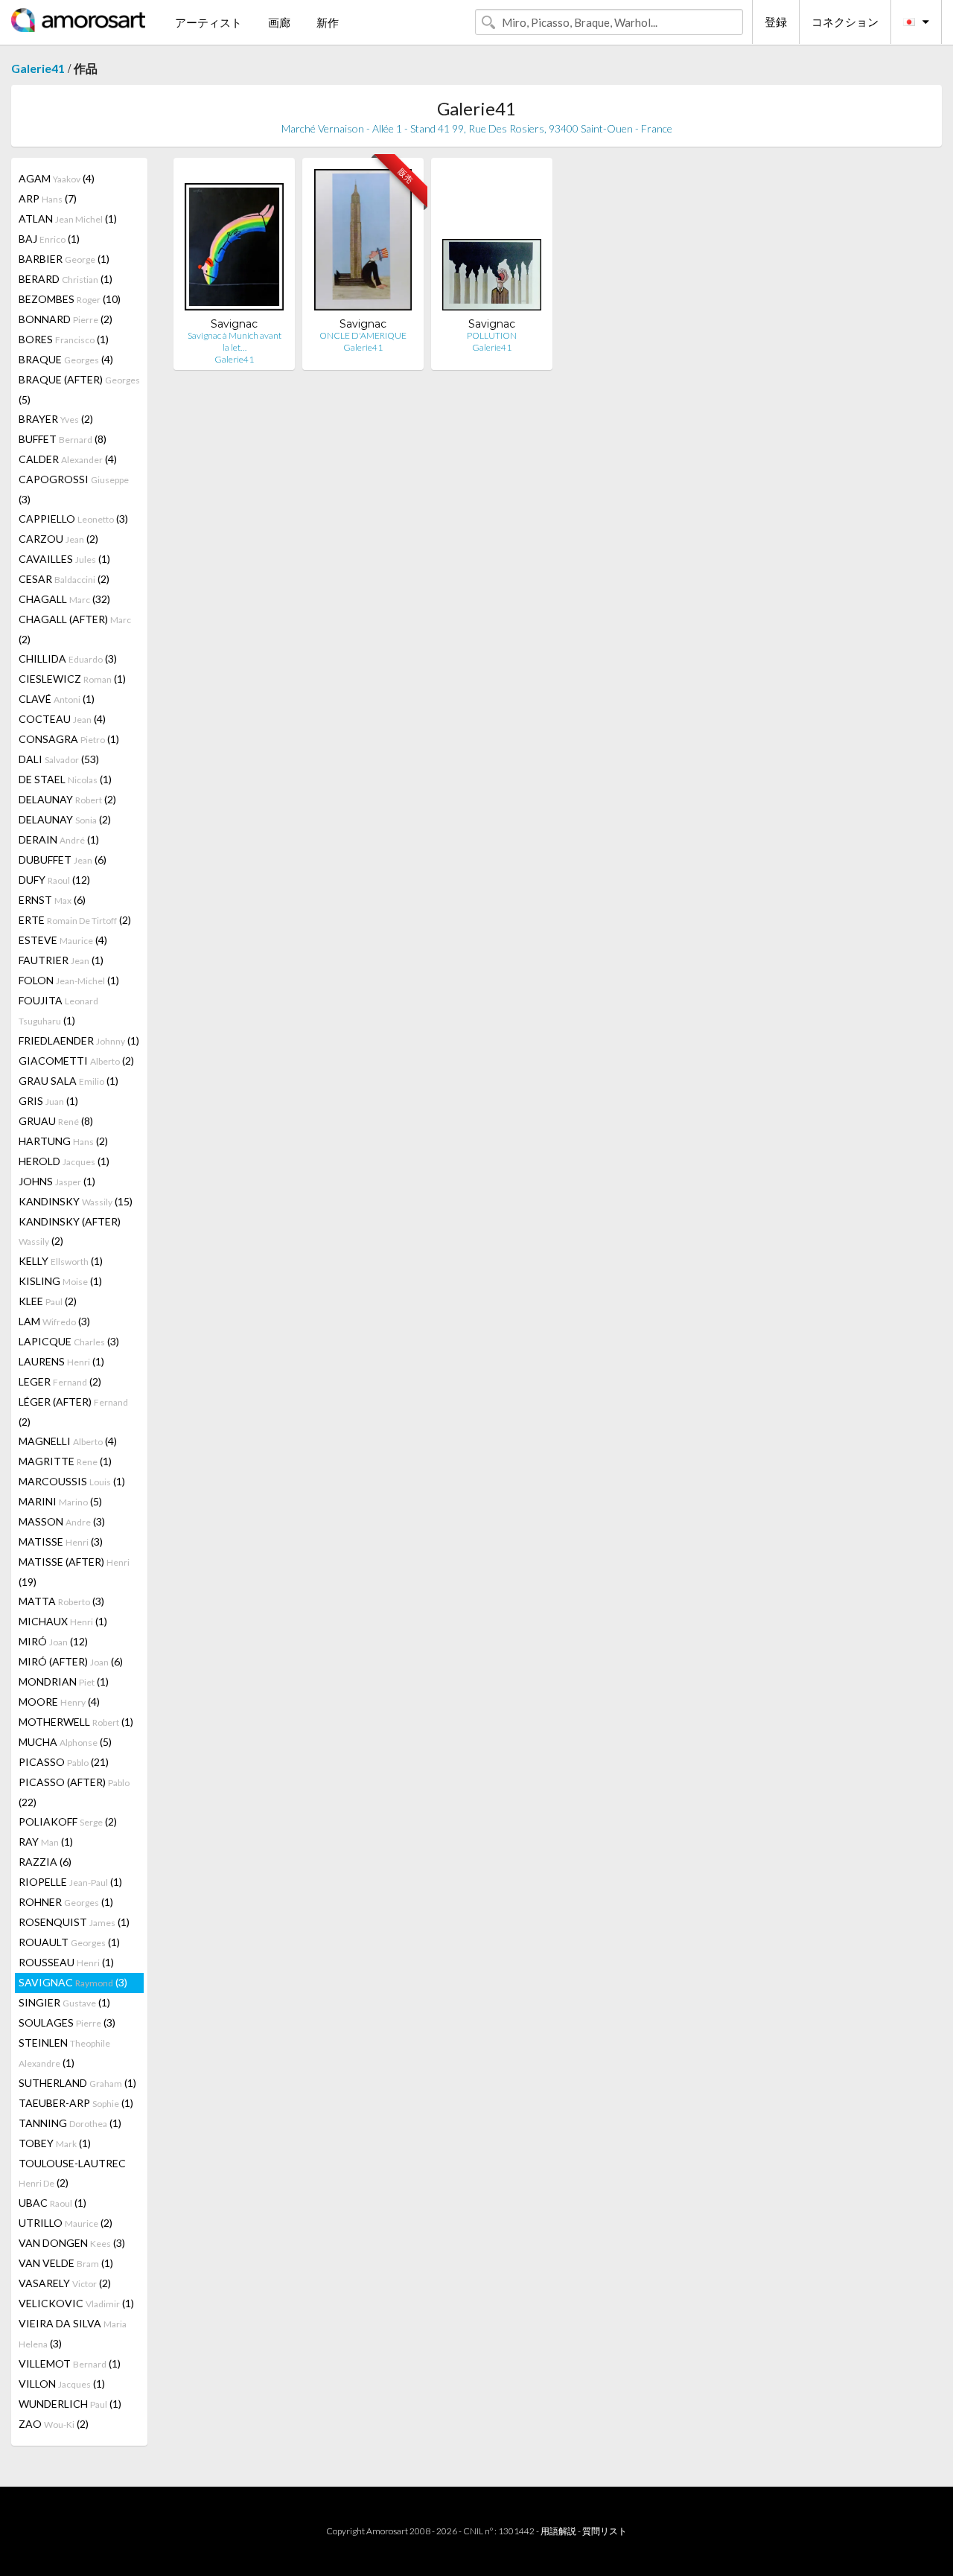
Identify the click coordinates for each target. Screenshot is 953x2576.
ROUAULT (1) (69, 1942)
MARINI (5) (60, 1501)
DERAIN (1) (59, 839)
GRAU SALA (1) (68, 1081)
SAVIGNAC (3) (73, 1982)
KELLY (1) (61, 1261)
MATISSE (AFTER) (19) (74, 1572)
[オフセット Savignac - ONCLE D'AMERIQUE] (363, 243)
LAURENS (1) (61, 1361)
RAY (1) (46, 1842)
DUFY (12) (54, 880)
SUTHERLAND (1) (77, 2083)
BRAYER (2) (56, 419)
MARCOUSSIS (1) (72, 1481)
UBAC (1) (52, 2203)
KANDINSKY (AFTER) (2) (70, 1231)
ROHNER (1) (66, 1902)
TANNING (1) (70, 2123)
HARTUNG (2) (63, 1141)
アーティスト (208, 22)
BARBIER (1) (64, 259)
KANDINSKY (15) (76, 1201)
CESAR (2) (64, 579)
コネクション (845, 22)
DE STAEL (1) (65, 779)
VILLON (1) (62, 2384)
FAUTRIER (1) (61, 960)
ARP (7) (48, 198)
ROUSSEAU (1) (66, 1962)
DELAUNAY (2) (67, 799)
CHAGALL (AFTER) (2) (75, 629)
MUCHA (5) (65, 1742)
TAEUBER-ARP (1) (76, 2103)
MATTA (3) (61, 1601)
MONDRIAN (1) (64, 1681)
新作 (328, 22)
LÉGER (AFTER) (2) (73, 1412)
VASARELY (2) (65, 2283)
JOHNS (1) (57, 1181)
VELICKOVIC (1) (76, 2303)
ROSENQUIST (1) (74, 1922)
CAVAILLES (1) (64, 559)
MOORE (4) (59, 1702)
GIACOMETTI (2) (76, 1061)
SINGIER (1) (64, 2002)
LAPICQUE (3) (69, 1341)
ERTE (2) (75, 920)
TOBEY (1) (55, 2143)
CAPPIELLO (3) (73, 519)
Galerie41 (38, 68)
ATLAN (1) (68, 219)
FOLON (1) (69, 980)
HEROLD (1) (64, 1161)
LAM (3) (54, 1321)
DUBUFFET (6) (63, 860)
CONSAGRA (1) (69, 739)
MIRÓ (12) (53, 1641)
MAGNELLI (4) (68, 1441)
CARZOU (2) (58, 539)
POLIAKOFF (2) (68, 1821)
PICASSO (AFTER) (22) (74, 1792)
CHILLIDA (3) (68, 659)
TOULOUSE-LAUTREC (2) (72, 2173)
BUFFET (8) (63, 439)
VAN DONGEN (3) (72, 2243)
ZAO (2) (54, 2424)
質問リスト (605, 2531)
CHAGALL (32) (64, 599)
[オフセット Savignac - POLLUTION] (492, 243)
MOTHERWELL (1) (76, 1722)
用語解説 (558, 2531)
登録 (776, 22)
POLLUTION (492, 335)
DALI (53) (59, 759)
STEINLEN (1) (64, 2053)
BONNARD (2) (66, 319)
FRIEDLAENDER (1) (79, 1040)
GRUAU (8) (56, 1121)
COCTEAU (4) (62, 719)
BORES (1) (64, 339)
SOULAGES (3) (67, 2022)
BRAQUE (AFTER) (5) (79, 389)
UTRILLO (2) (66, 2223)
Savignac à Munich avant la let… (235, 341)
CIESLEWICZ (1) (72, 679)
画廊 (279, 22)
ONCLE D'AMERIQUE (363, 335)
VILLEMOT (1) (70, 2363)
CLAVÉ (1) (57, 699)
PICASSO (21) (64, 1762)
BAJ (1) (49, 239)
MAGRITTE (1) (65, 1461)
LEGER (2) (60, 1381)
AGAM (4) (57, 178)
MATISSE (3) (61, 1542)
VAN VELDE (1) (66, 2263)
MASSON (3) (62, 1521)
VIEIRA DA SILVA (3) (73, 2333)
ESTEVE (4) (63, 940)
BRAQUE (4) (66, 359)
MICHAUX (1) (63, 1621)
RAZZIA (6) (45, 1862)
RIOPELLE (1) (70, 1882)
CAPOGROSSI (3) (74, 489)
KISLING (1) (60, 1281)
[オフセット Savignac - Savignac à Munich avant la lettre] (234, 243)
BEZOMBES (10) (70, 299)
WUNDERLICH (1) (70, 2404)
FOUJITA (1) (58, 1010)
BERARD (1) (66, 279)
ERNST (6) (52, 900)
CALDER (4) (68, 459)
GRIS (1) (48, 1101)
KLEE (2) (48, 1301)
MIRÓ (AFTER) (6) (71, 1661)
